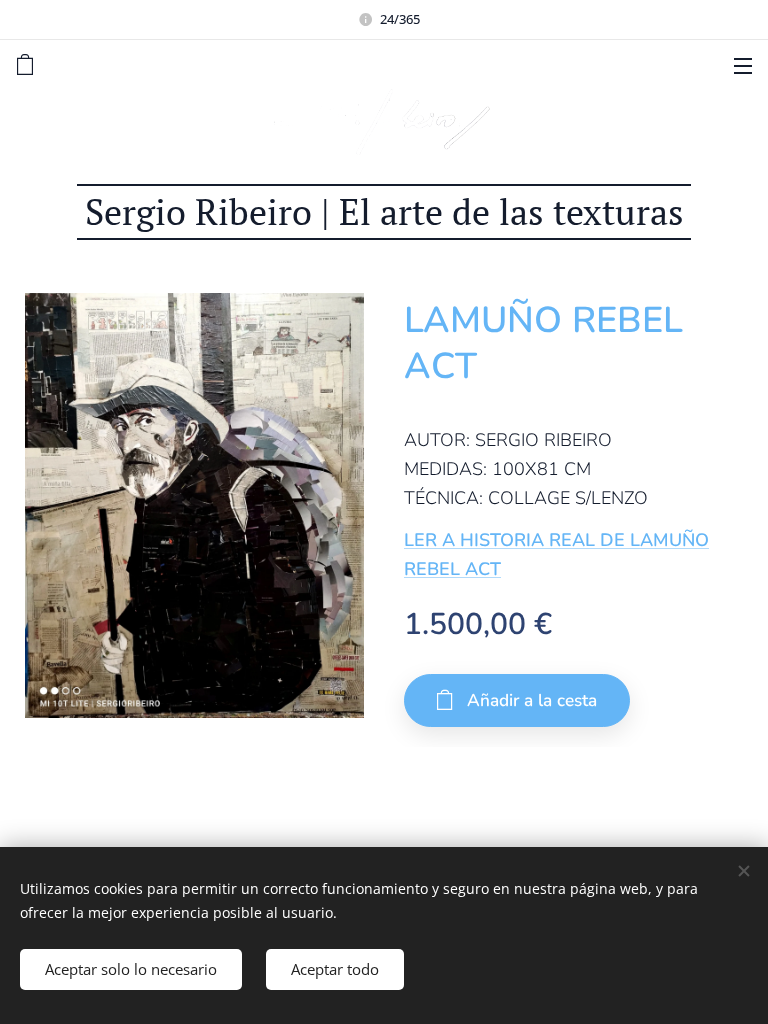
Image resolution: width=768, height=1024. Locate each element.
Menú (743, 65)
